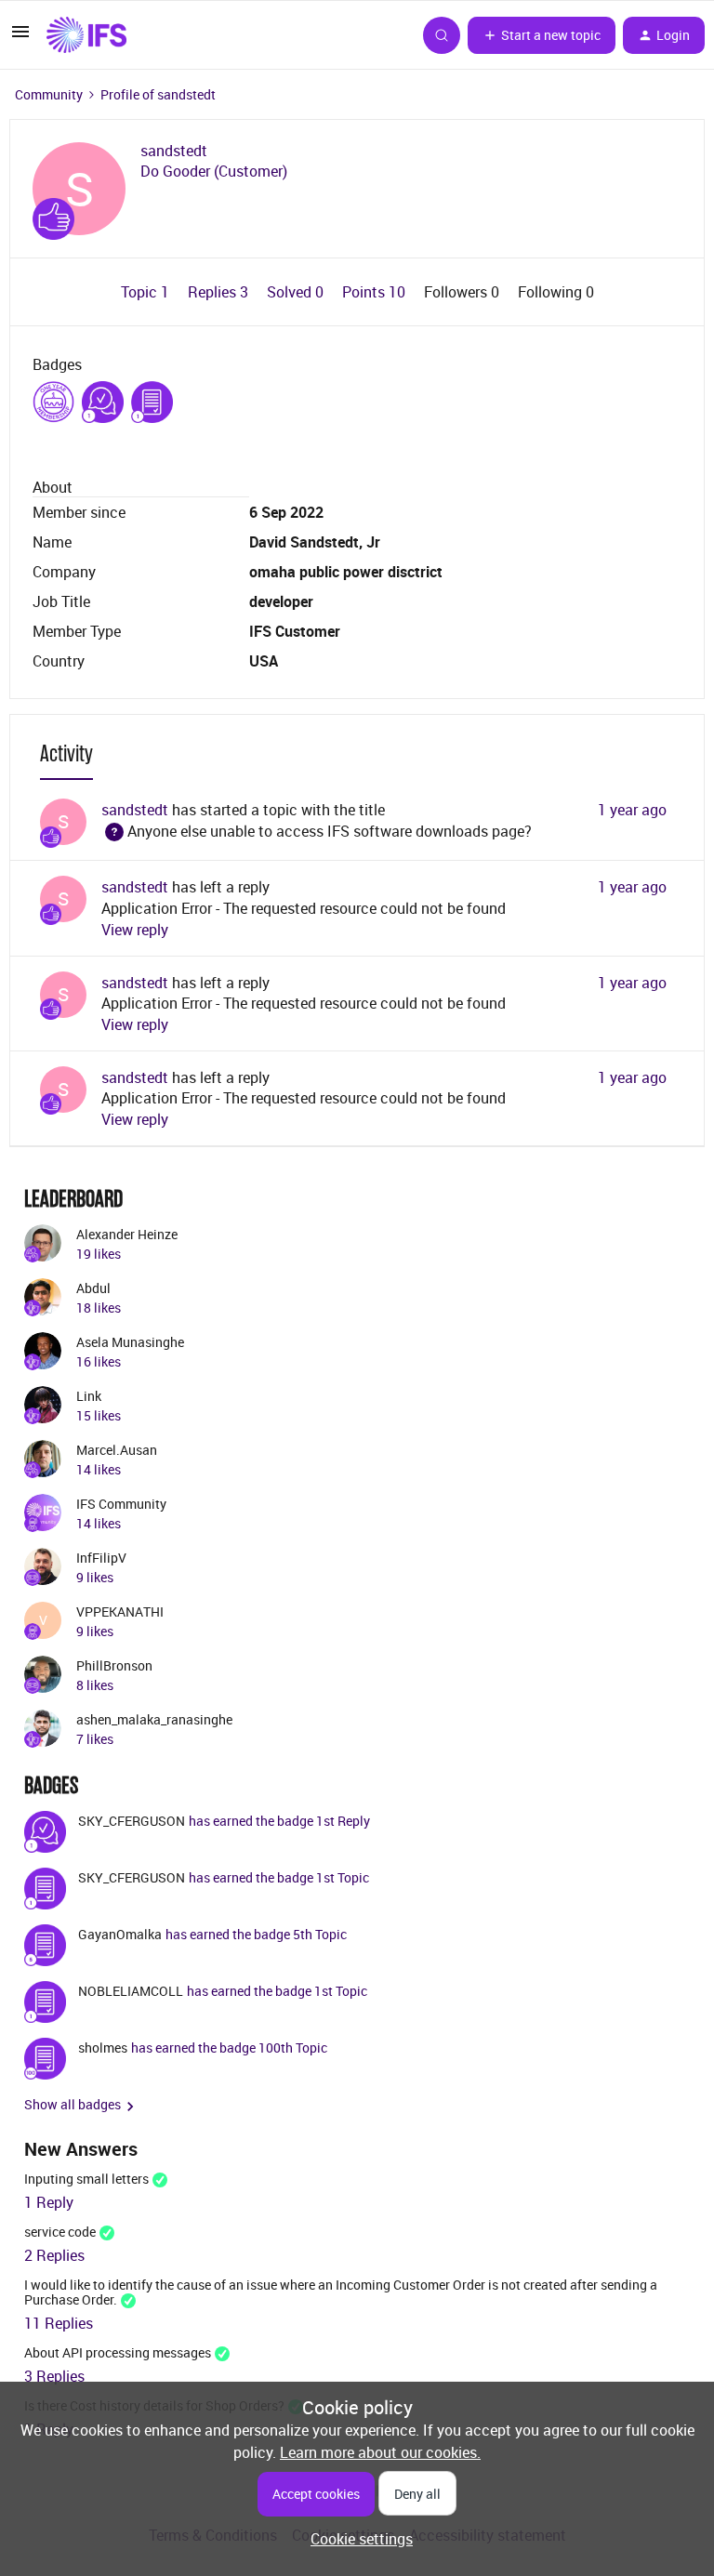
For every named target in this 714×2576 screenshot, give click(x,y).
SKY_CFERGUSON (132, 1821)
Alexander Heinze (127, 1234)
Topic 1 (147, 292)
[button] (20, 37)
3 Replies (54, 2376)
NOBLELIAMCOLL (131, 1991)
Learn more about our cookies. (380, 2452)
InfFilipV (101, 1558)
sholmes (103, 2048)
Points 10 (376, 292)
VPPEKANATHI (120, 1612)
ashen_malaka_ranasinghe (154, 1719)
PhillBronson (114, 1665)
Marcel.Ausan (117, 1450)
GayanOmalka (120, 1934)
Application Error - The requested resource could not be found (304, 908)
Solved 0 (297, 292)
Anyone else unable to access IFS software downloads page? (318, 831)
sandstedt (174, 151)
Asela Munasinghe (130, 1342)
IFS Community (121, 1504)
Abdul (93, 1288)
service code (60, 2232)
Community (49, 94)
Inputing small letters (86, 2179)
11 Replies (59, 2323)
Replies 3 (220, 292)
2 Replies (54, 2255)
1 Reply (49, 2202)
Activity (66, 753)
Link (89, 1396)
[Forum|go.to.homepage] (86, 35)
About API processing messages (118, 2352)
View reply (135, 930)
